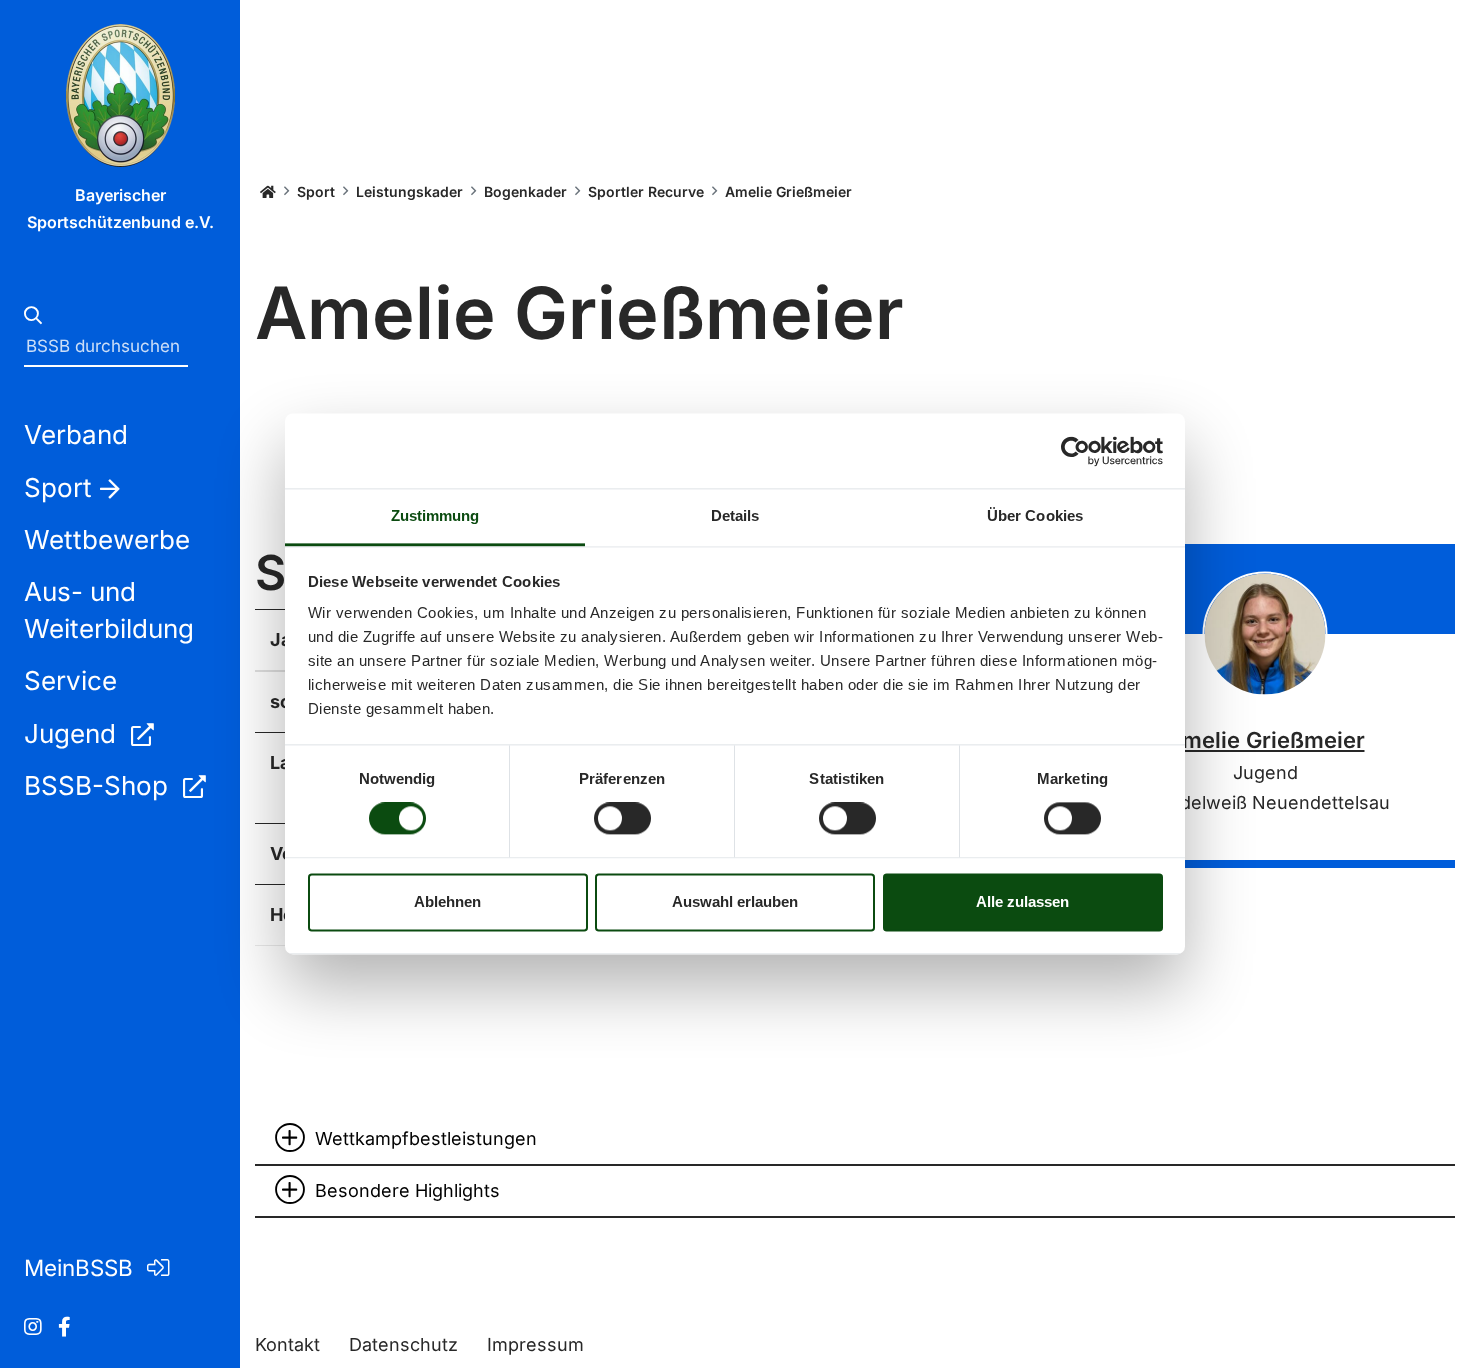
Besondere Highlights (407, 1190)
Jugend (73, 733)
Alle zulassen (1022, 901)
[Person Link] (1265, 633)
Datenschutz (403, 1344)
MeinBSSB (81, 1267)
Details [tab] (735, 515)
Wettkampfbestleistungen (426, 1138)
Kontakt (287, 1344)
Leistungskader (409, 191)
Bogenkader (525, 191)
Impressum (535, 1344)
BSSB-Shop (99, 785)
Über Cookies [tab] (1035, 515)
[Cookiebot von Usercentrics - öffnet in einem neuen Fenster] (1075, 451)
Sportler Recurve (646, 191)
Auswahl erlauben (735, 901)
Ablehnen (447, 901)
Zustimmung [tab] (435, 515)
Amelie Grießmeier (1265, 740)
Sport (316, 191)
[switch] (622, 819)
